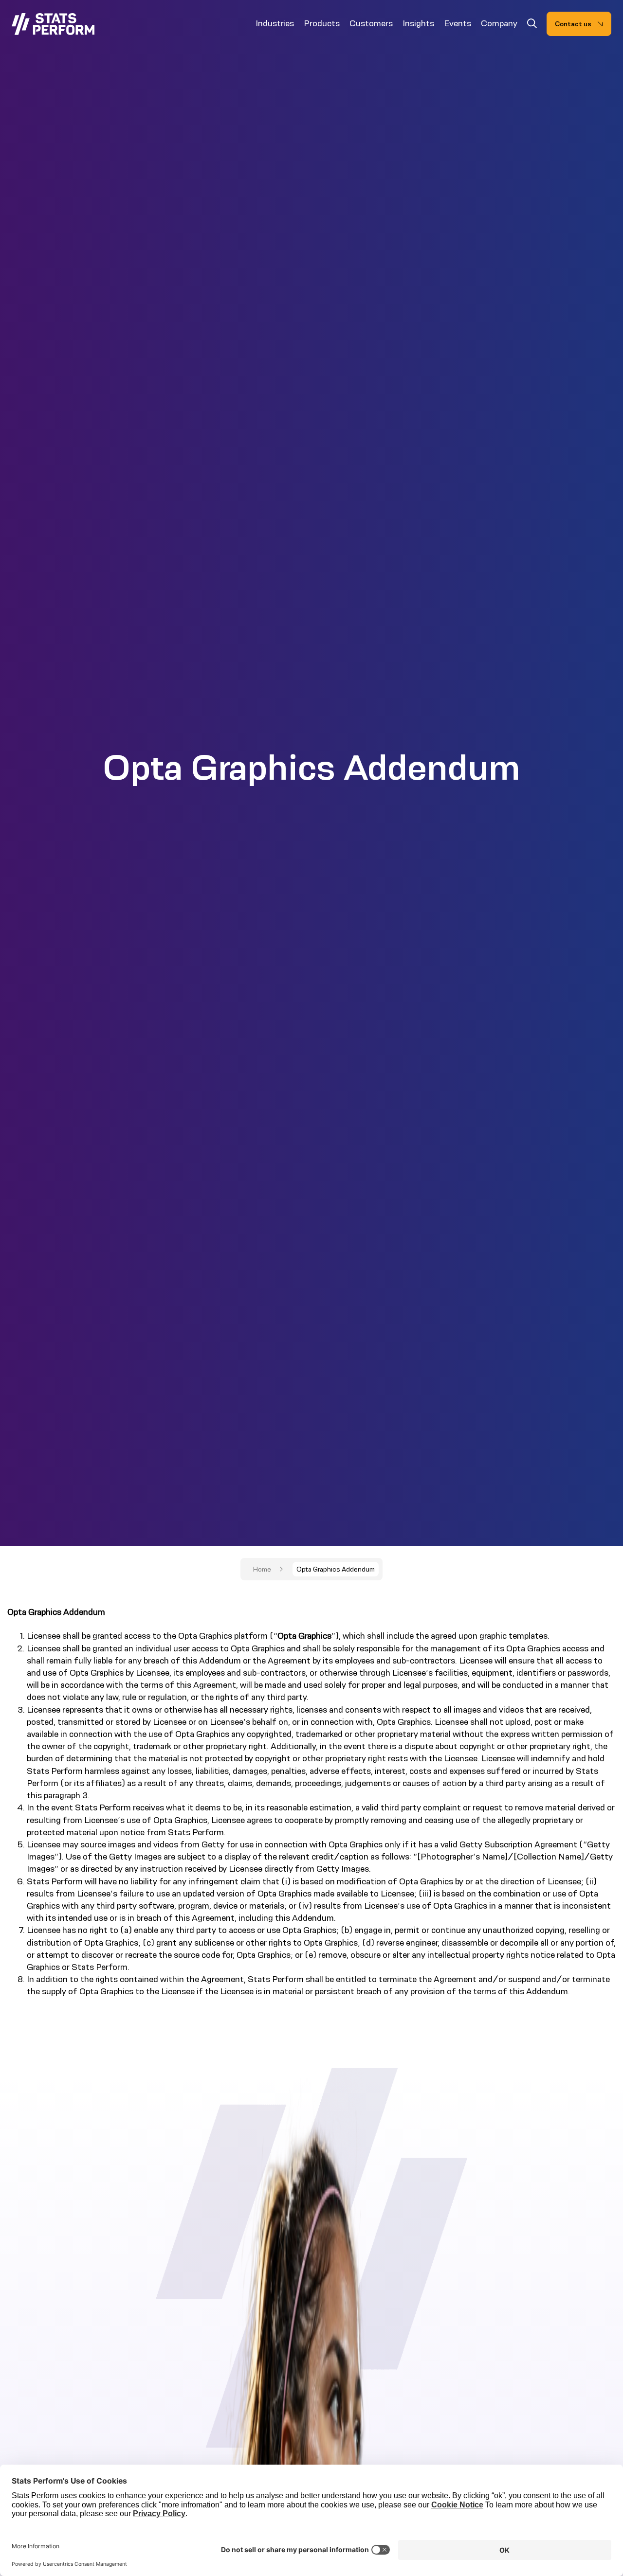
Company (499, 23)
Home (262, 1569)
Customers (371, 23)
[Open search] (532, 25)
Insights (418, 23)
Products (322, 23)
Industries (275, 23)
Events (458, 23)
